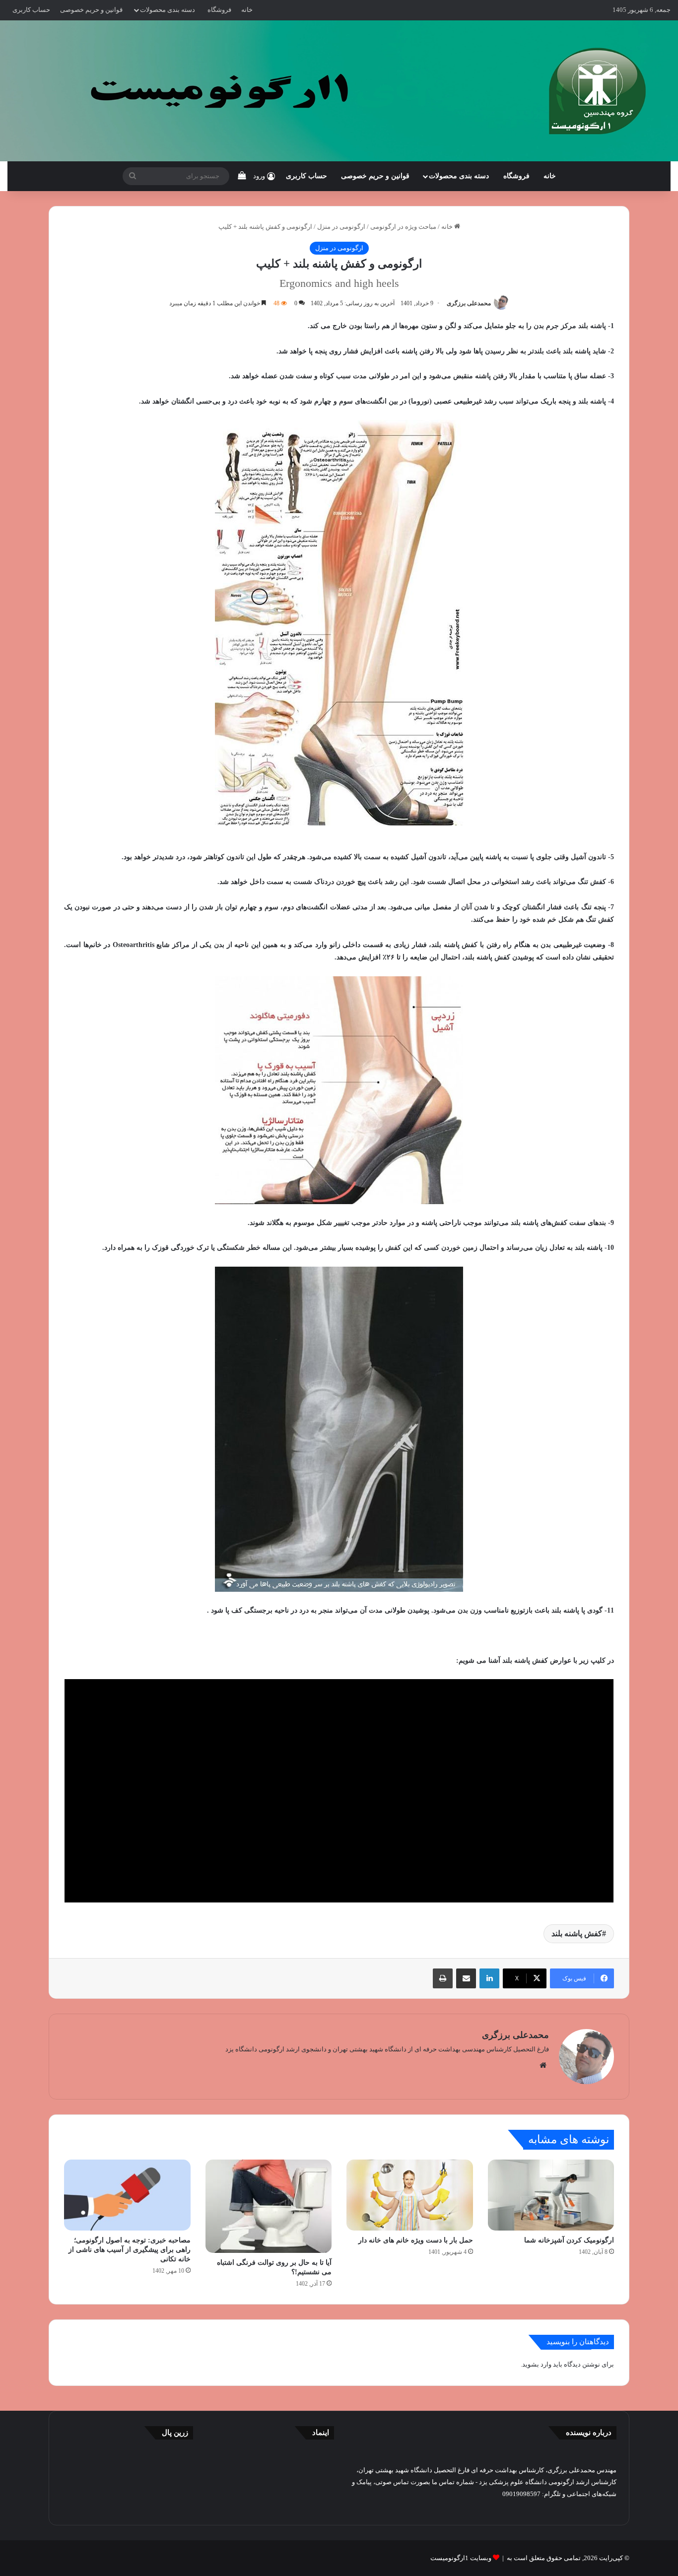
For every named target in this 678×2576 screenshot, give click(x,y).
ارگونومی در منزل (341, 227)
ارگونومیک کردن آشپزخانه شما (569, 2240)
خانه (247, 10)
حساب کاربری (31, 10)
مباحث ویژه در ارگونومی (403, 227)
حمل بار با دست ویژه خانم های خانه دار (416, 2240)
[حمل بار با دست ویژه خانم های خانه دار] (410, 2195)
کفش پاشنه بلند (577, 1933)
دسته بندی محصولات (168, 10)
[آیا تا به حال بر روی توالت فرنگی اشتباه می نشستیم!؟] (269, 2206)
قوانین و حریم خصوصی (91, 10)
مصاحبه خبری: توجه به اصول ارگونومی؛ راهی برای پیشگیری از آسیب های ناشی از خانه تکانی (130, 2250)
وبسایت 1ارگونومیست (461, 2558)
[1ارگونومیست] (339, 91)
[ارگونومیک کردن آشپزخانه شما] (551, 2195)
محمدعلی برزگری (469, 303)
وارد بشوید (537, 2364)
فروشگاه (219, 10)
